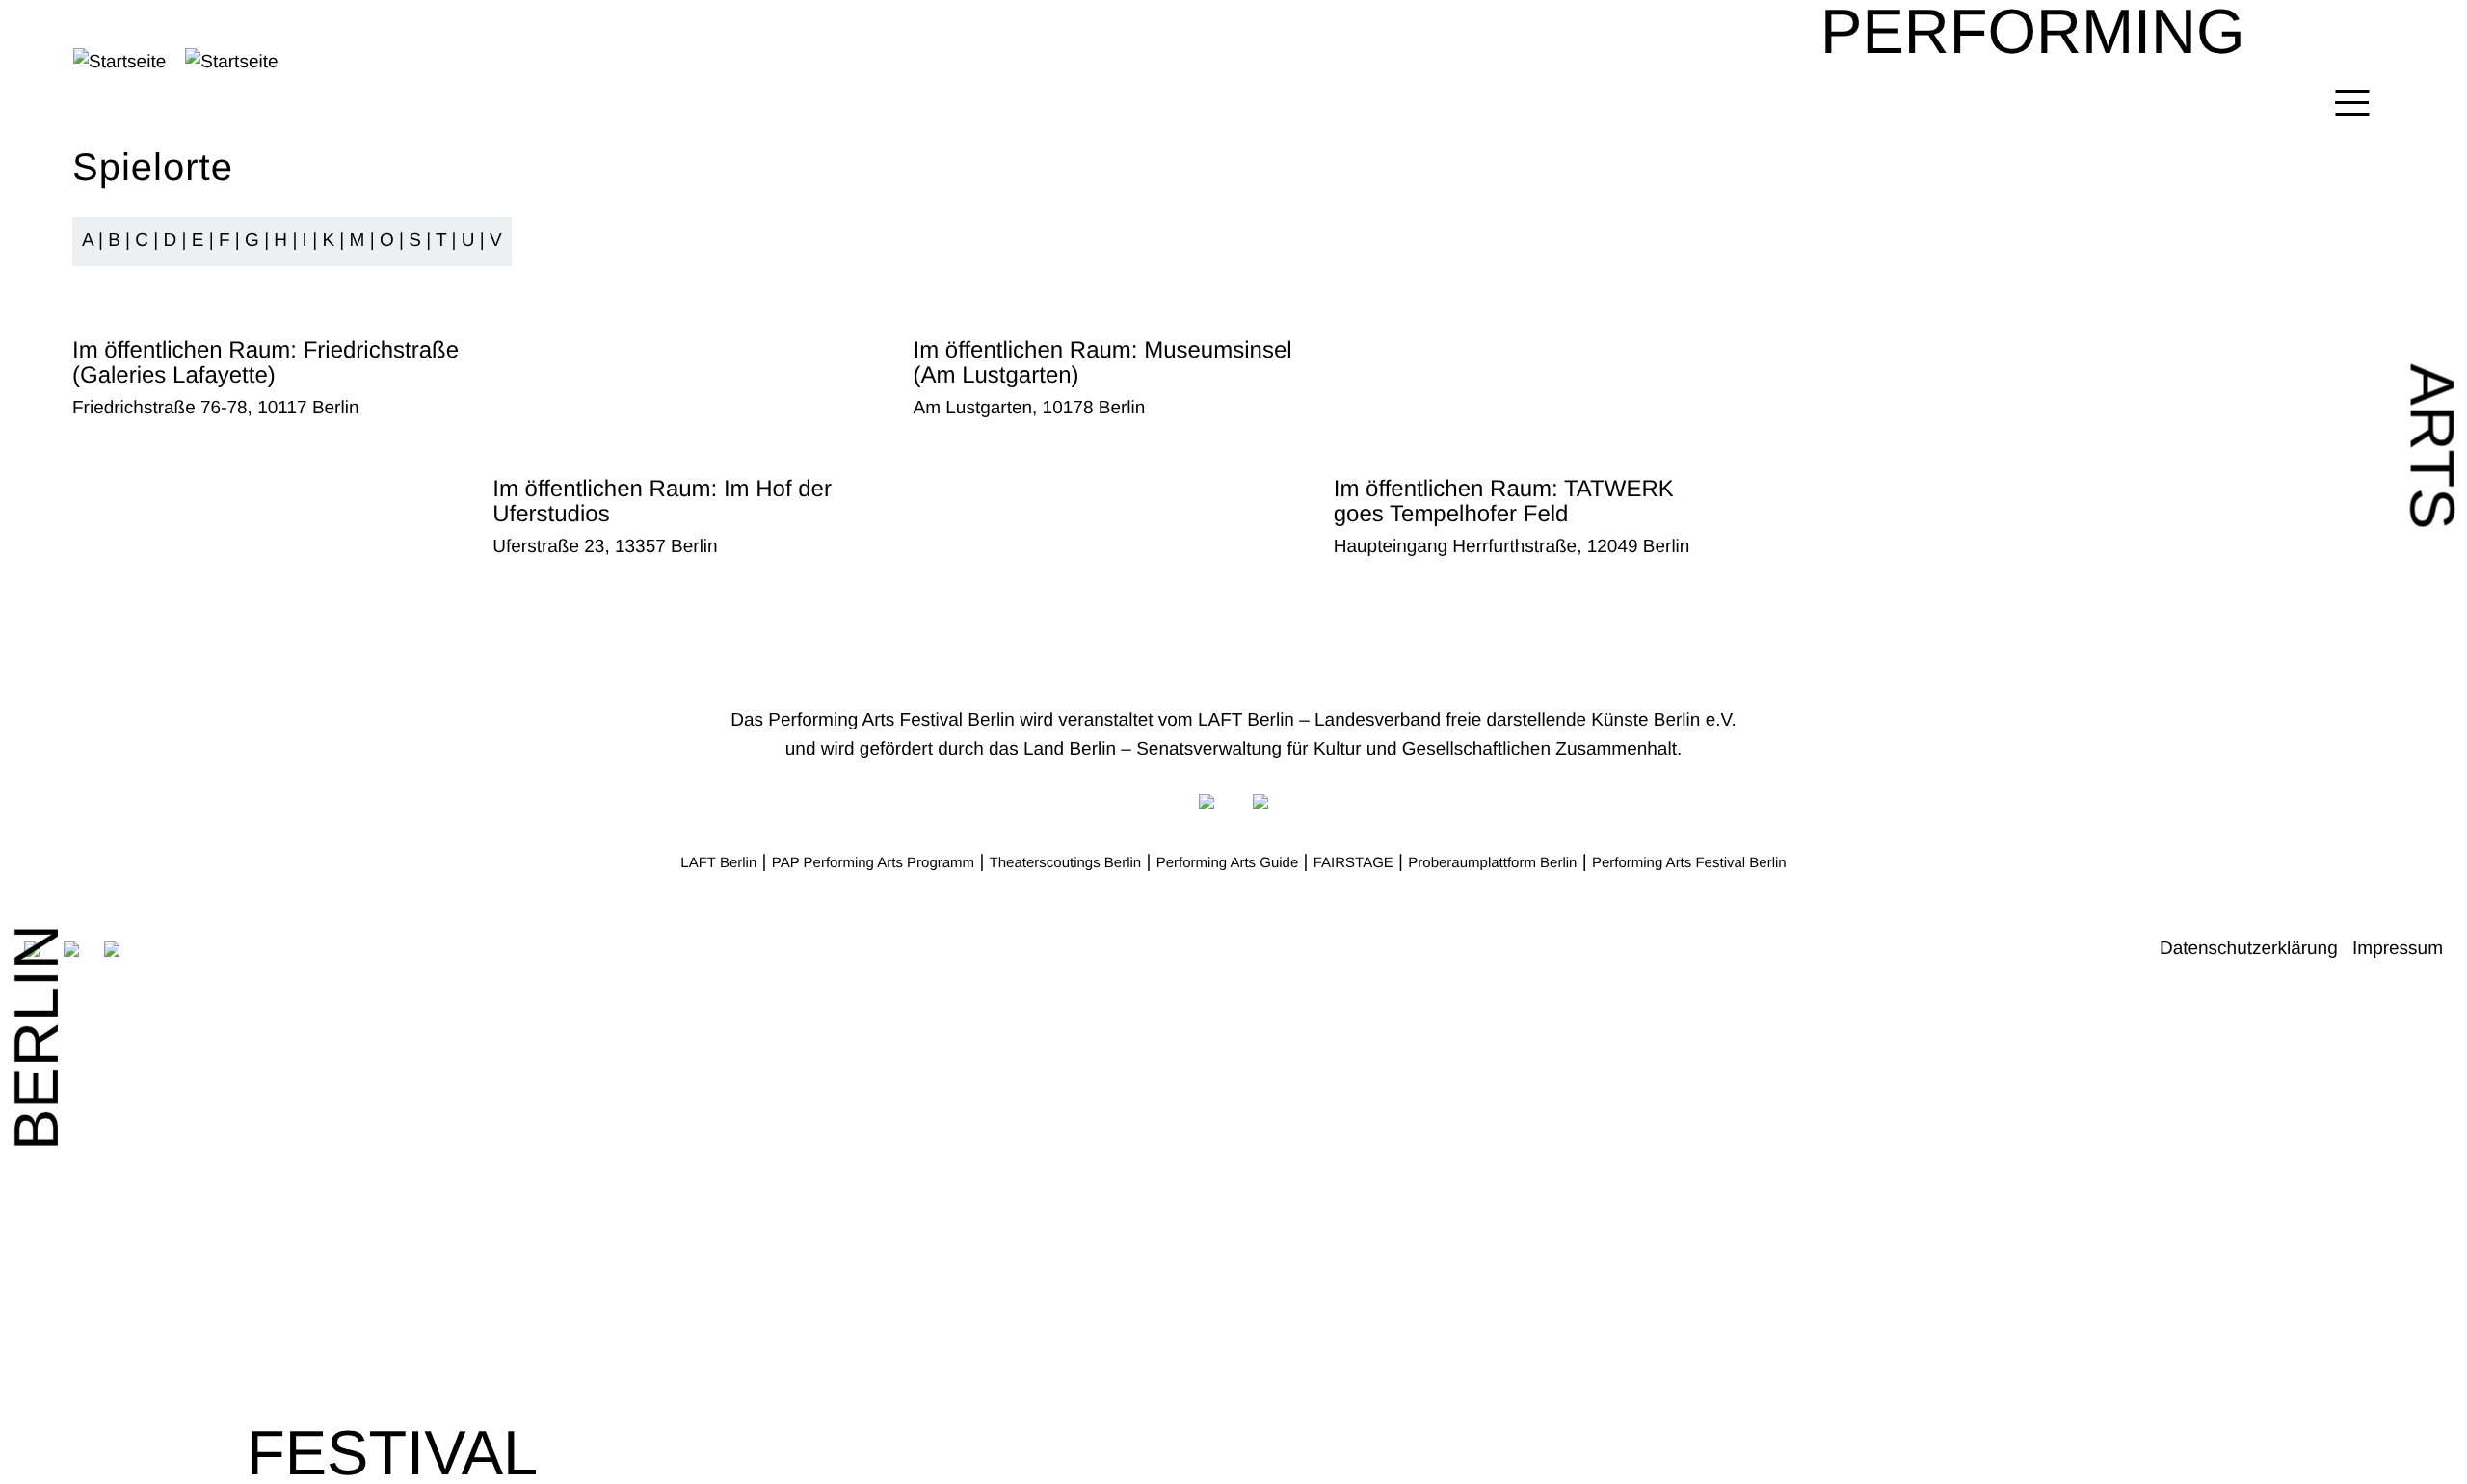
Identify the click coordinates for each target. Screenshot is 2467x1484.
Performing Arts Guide (1228, 863)
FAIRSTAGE (1353, 863)
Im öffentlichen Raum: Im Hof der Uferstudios (662, 502)
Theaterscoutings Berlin (1066, 863)
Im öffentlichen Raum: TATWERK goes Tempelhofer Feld (1504, 502)
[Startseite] (338, 63)
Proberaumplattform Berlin (1492, 863)
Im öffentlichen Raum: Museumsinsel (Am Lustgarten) (1103, 363)
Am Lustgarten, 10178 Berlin (1030, 408)
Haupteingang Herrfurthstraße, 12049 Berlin (1512, 547)
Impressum (2398, 949)
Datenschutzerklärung (2249, 949)
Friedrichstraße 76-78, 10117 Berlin (215, 408)
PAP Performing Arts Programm (873, 863)
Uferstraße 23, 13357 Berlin (605, 547)
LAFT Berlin (718, 863)
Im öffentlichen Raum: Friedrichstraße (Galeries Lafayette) (265, 363)
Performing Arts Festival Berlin (1689, 863)
